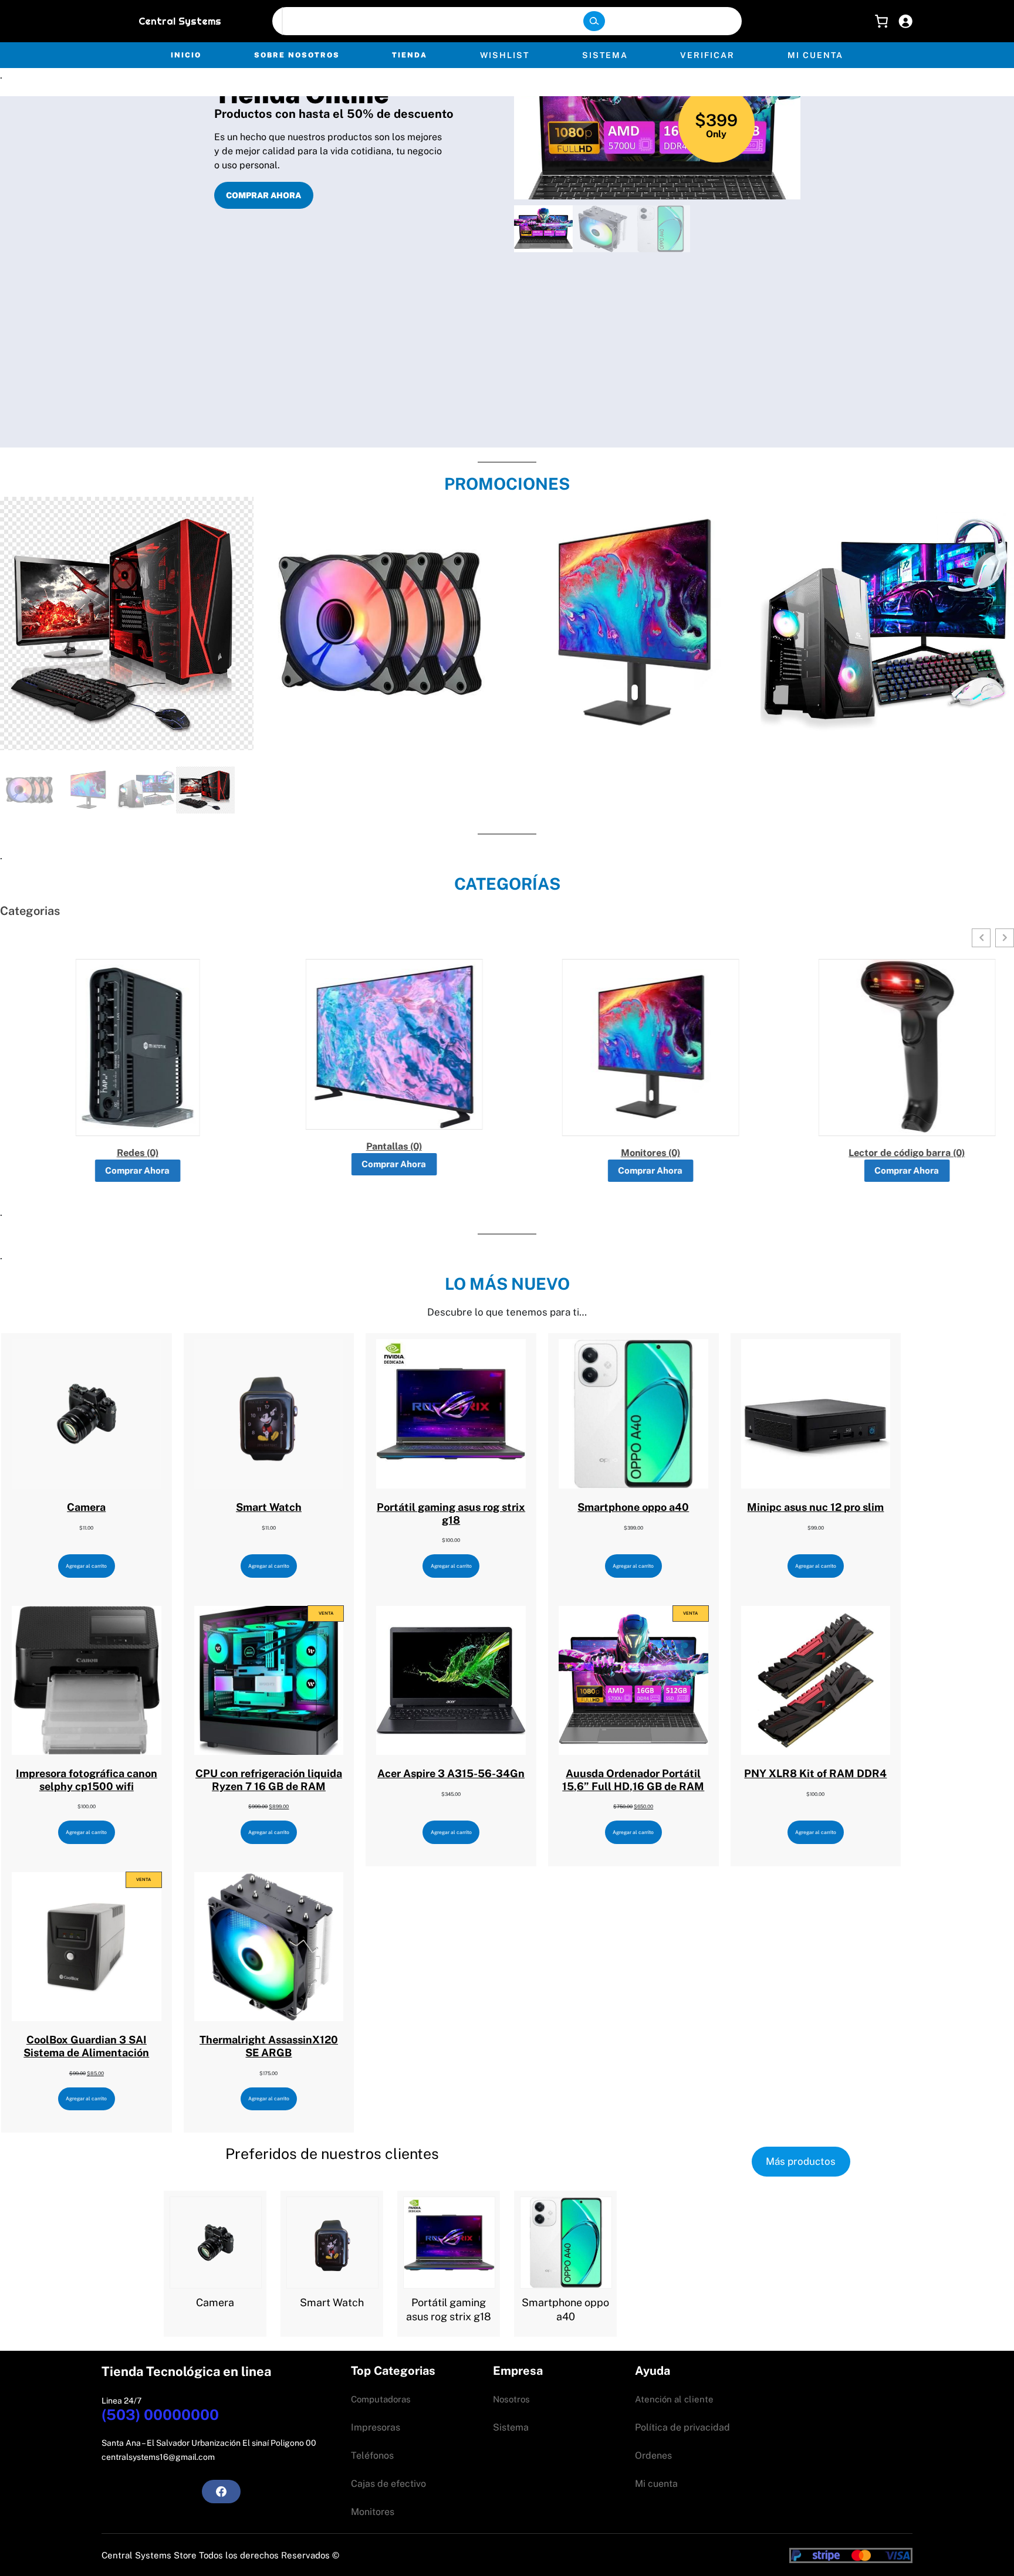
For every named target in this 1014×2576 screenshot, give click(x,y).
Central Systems (180, 21)
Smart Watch (332, 2302)
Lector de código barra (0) (892, 1153)
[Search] (594, 21)
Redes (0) (122, 1153)
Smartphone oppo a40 (565, 2309)
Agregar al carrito (86, 1566)
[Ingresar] (905, 21)
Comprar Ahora (123, 1170)
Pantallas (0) (379, 1147)
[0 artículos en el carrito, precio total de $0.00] (879, 21)
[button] (657, 111)
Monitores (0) (635, 1153)
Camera (215, 2302)
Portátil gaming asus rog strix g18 (449, 2309)
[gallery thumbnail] (543, 229)
